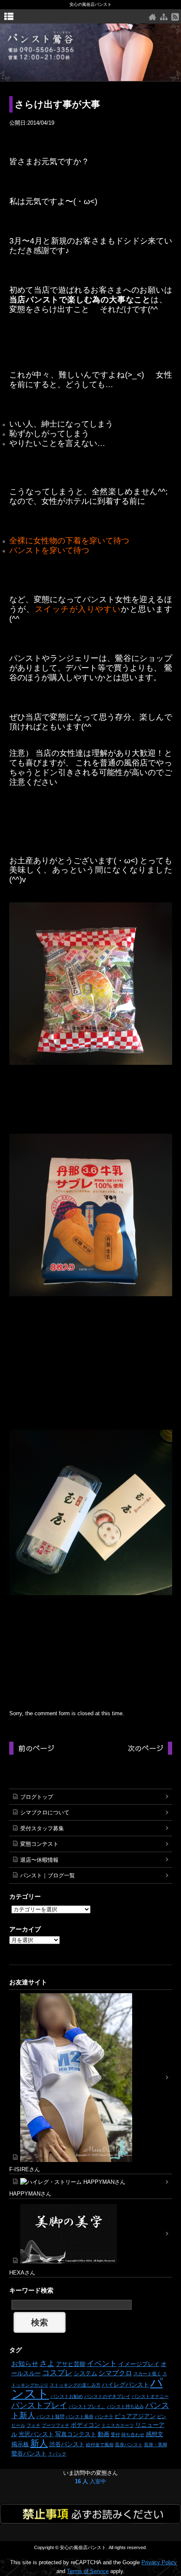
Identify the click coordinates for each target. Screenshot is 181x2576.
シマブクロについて (45, 1812)
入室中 (90, 2481)
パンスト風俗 (80, 2416)
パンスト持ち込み (125, 2406)
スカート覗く (147, 2374)
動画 (104, 2434)
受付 (115, 2434)
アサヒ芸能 (71, 2364)
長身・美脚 (156, 2445)
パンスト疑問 (51, 2416)
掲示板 (20, 2444)
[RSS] (175, 17)
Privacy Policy (159, 2562)
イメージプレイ (139, 2364)
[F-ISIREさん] (91, 2078)
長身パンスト (129, 2445)
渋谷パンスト (67, 2444)
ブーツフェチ (56, 2425)
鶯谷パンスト (29, 2453)
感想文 (154, 2434)
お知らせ (25, 2364)
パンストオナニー (150, 2396)
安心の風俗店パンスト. (84, 2547)
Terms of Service (88, 2571)
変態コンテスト (39, 1844)
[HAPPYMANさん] (91, 2182)
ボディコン (85, 2425)
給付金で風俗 (100, 2445)
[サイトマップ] (164, 17)
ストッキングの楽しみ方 (75, 2385)
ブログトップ (37, 1797)
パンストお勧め (67, 2396)
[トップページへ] (152, 17)
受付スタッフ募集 (42, 1828)
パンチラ (104, 2416)
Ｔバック (57, 2454)
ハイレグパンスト (125, 2385)
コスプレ (57, 2373)
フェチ (33, 2425)
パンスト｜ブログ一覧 (48, 1875)
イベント (102, 2364)
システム (85, 2373)
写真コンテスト (76, 2434)
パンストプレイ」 (87, 2406)
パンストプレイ (39, 2405)
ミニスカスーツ (118, 2425)
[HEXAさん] (91, 2234)
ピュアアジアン (135, 2416)
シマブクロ (115, 2373)
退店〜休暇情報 (39, 1860)
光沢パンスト (36, 2434)
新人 (39, 2443)
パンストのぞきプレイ (107, 2396)
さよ (47, 2364)
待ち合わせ (133, 2434)
